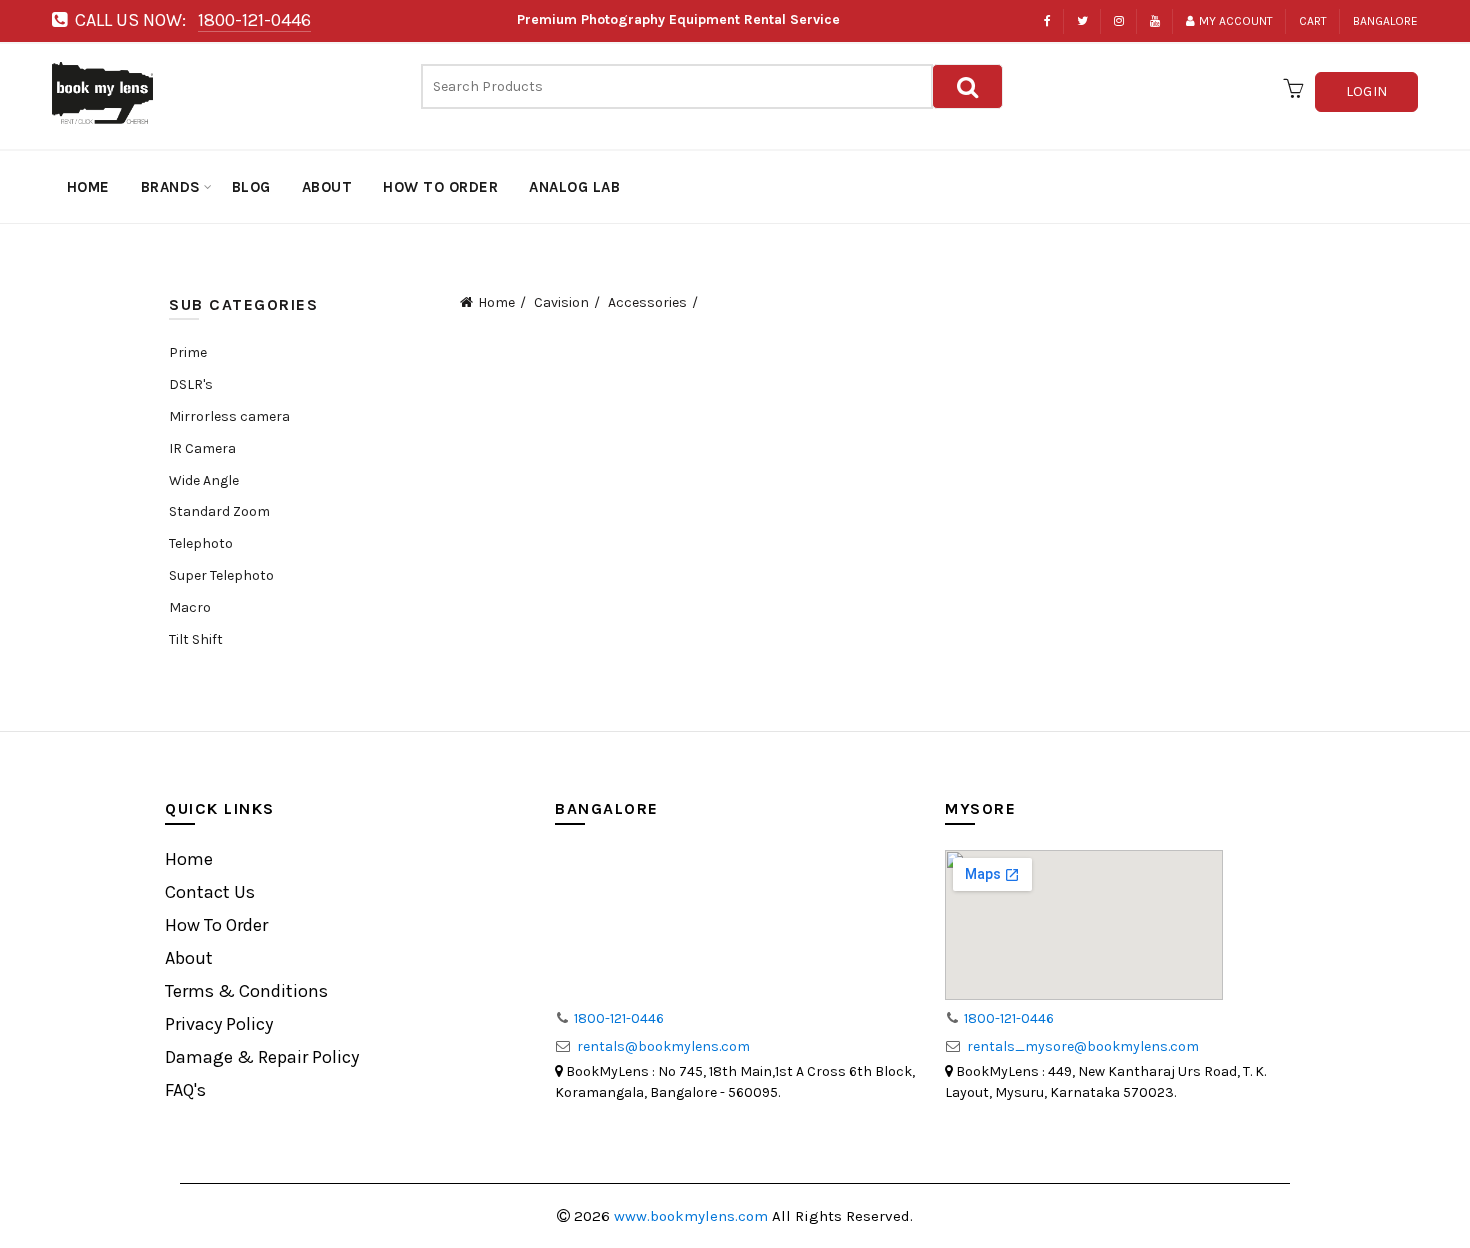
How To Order (216, 925)
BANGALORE (1385, 21)
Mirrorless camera (229, 417)
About (189, 958)
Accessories (647, 302)
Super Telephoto (221, 576)
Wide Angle (204, 481)
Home (496, 302)
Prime (188, 353)
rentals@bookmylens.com (663, 1046)
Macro (190, 608)
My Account (1236, 21)
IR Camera (202, 449)
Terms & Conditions (246, 991)
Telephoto (201, 544)
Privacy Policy (219, 1024)
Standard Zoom (219, 512)
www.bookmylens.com (693, 1216)
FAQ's (185, 1090)
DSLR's (191, 385)
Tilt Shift (196, 640)
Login (1367, 91)
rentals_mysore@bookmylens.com (1083, 1046)
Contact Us (210, 892)
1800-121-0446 (254, 20)
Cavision (561, 302)
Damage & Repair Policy (262, 1057)
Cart (1313, 21)
